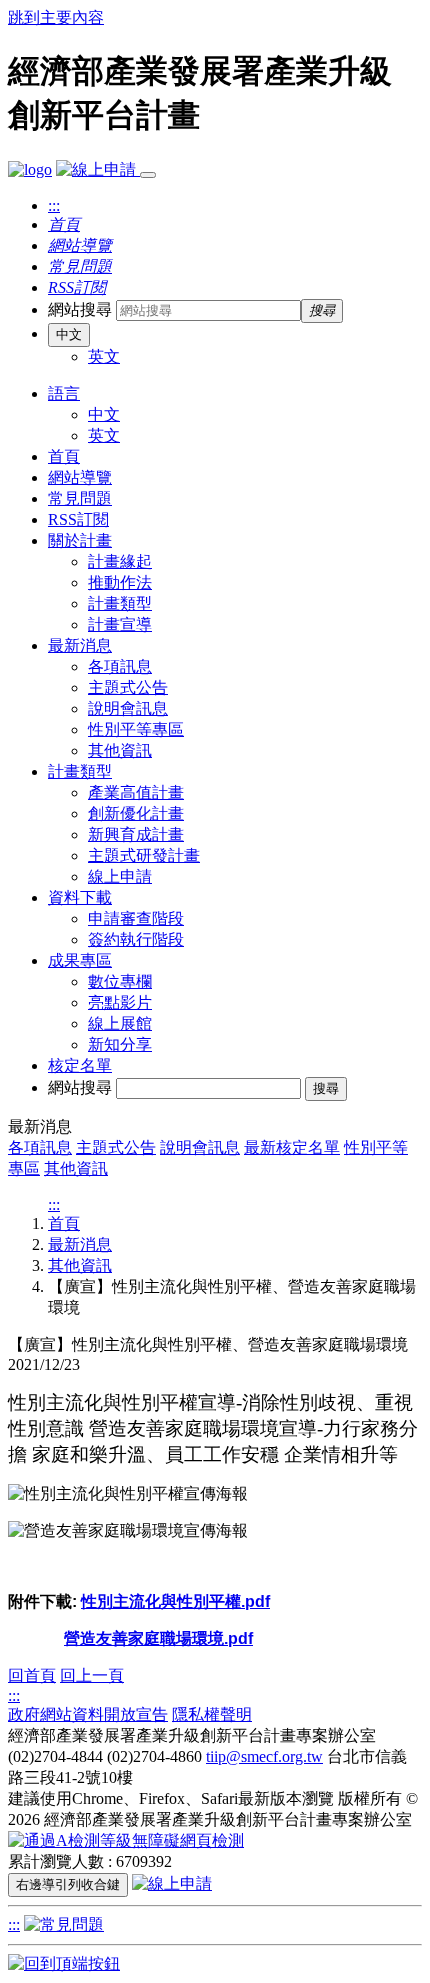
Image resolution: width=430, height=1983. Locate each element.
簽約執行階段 (136, 939)
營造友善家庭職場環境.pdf (158, 1638)
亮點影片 (120, 1002)
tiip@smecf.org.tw (264, 1756)
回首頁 (32, 1675)
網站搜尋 (80, 309)
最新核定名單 (292, 1147)
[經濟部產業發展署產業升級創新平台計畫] (30, 169)
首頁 (64, 456)
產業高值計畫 (136, 792)
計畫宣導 (120, 624)
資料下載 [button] (80, 897)
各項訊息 (120, 666)
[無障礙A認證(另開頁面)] (126, 1840)
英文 (104, 356)
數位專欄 (120, 981)
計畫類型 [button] (80, 771)
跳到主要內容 (56, 17)
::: (54, 205)
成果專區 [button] (80, 960)
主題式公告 (128, 687)
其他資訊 (120, 750)
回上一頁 (92, 1675)
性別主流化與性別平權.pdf (175, 1601)
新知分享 (120, 1044)
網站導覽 (80, 477)
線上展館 (120, 1023)
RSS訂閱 (78, 519)
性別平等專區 (136, 729)
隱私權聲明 (212, 1714)
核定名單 (80, 1065)
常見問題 (80, 498)
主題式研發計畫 (144, 855)
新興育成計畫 (136, 834)
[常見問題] (64, 1924)
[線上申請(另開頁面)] (98, 169)
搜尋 (326, 1088)
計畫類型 (120, 603)
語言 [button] (64, 393)
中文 (69, 334)
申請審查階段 (136, 918)
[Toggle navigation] (148, 175)
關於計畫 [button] (80, 540)
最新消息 (80, 1244)
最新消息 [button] (80, 645)
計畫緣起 (120, 561)
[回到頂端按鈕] (64, 1963)
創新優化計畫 (136, 813)
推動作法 (120, 582)
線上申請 (120, 876)
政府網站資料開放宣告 (88, 1714)
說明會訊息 (128, 708)
